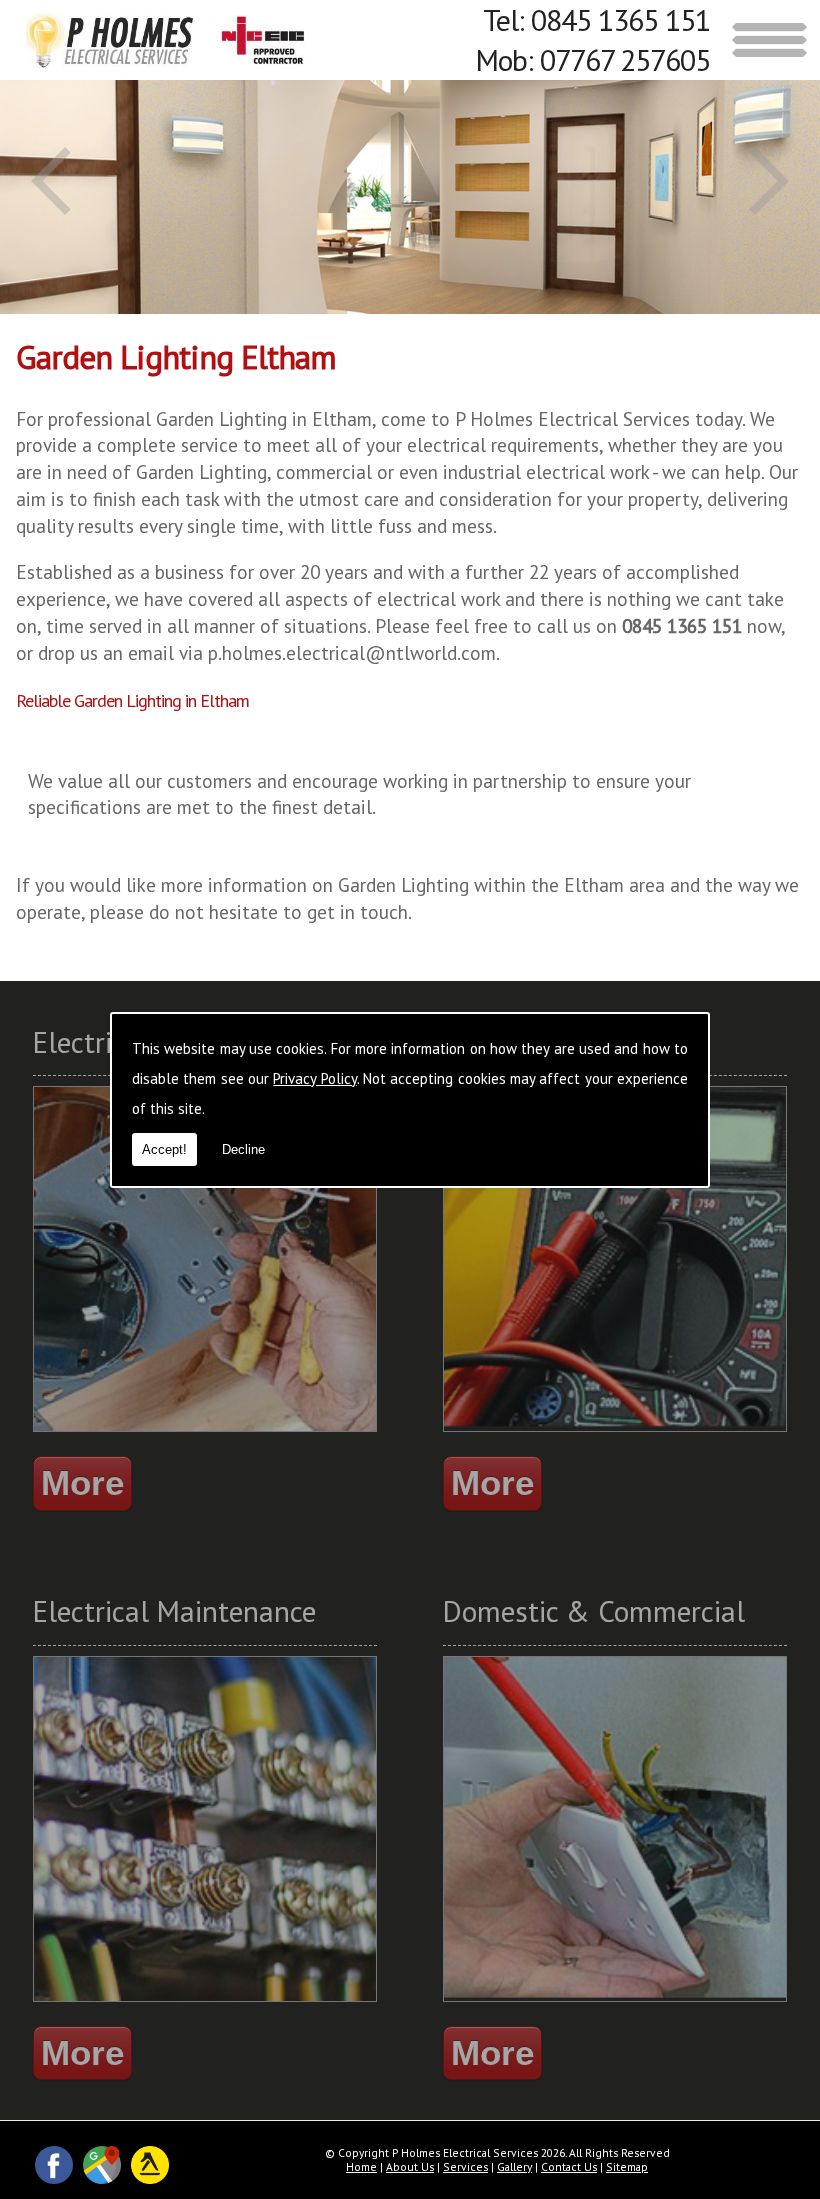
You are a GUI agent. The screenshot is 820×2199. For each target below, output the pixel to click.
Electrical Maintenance (174, 1611)
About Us (410, 2166)
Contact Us (569, 2166)
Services (465, 2166)
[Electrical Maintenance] (205, 2004)
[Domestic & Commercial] (615, 2004)
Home (361, 2166)
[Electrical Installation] (205, 1434)
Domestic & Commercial (594, 1611)
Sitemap (627, 2166)
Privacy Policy (314, 1078)
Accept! (164, 1149)
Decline (243, 1149)
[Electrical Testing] (615, 1434)
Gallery (514, 2166)
